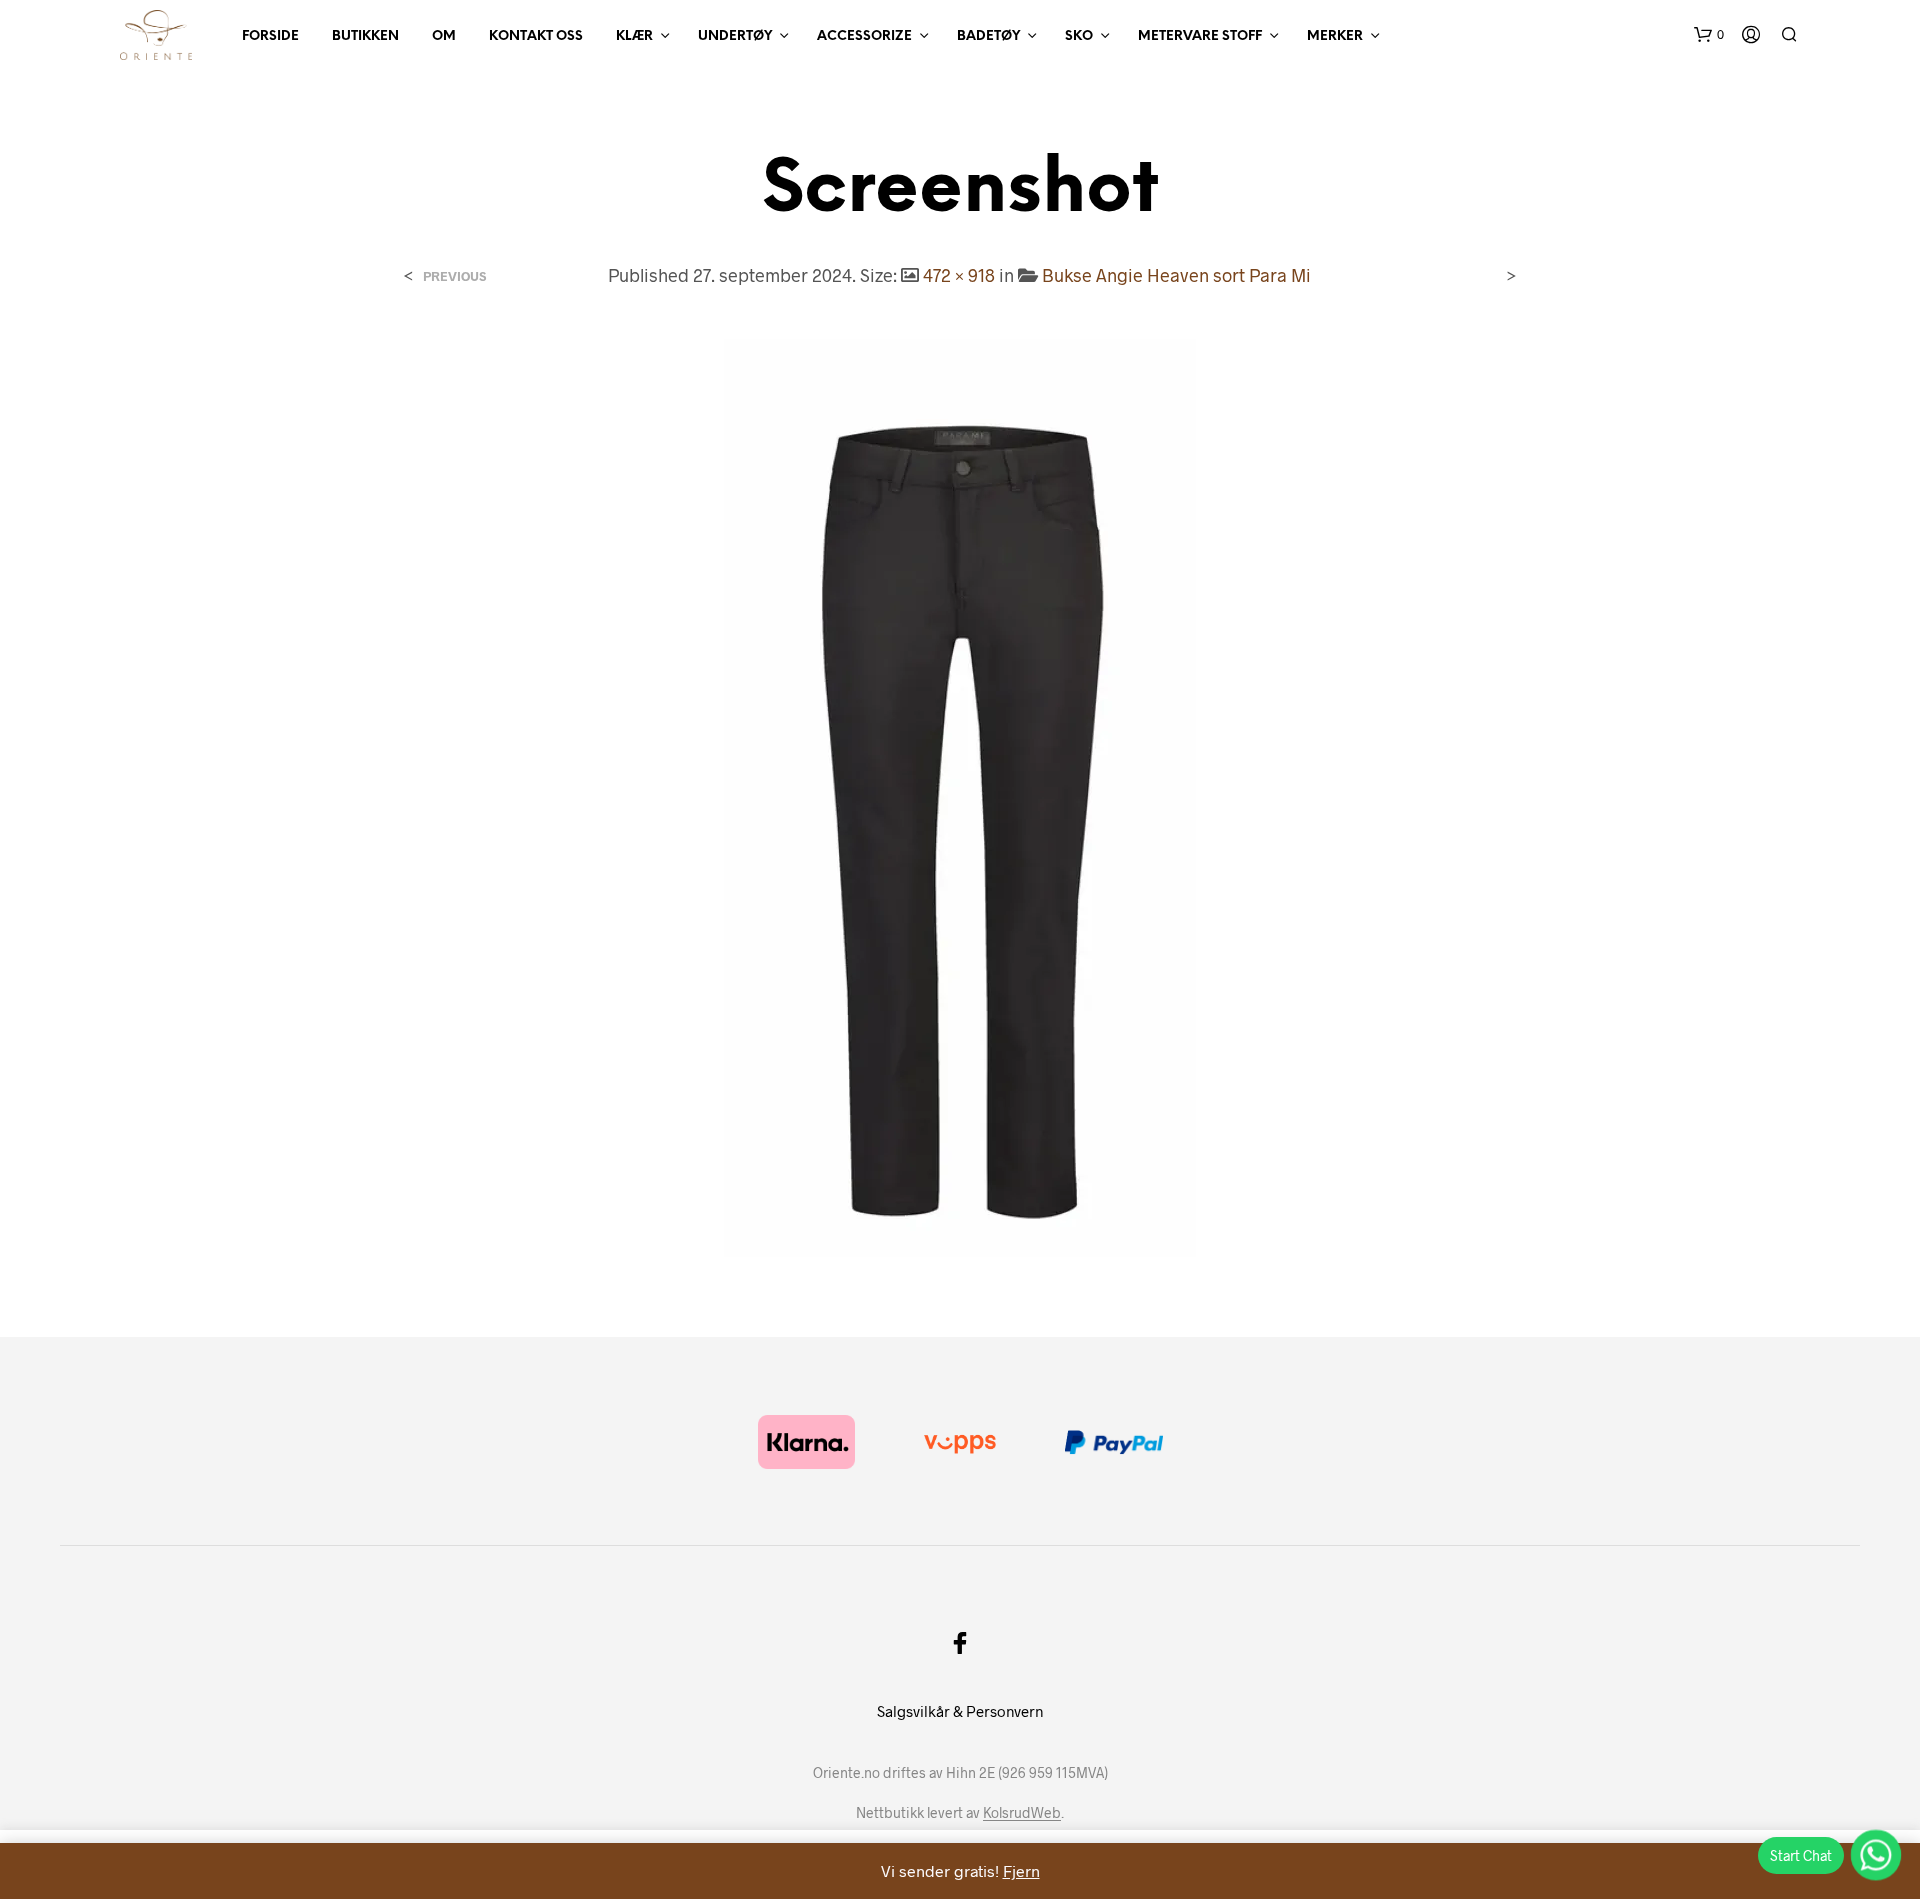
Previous (454, 276)
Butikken (365, 36)
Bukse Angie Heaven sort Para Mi (1176, 275)
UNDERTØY (735, 36)
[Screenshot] (960, 795)
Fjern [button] (1021, 1870)
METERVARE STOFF (1200, 36)
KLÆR (634, 36)
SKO (1079, 36)
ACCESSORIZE (864, 36)
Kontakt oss (536, 36)
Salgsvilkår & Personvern (960, 1711)
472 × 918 (959, 275)
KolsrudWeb (1022, 1813)
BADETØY (988, 36)
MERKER (1335, 36)
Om (444, 36)
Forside (270, 36)
